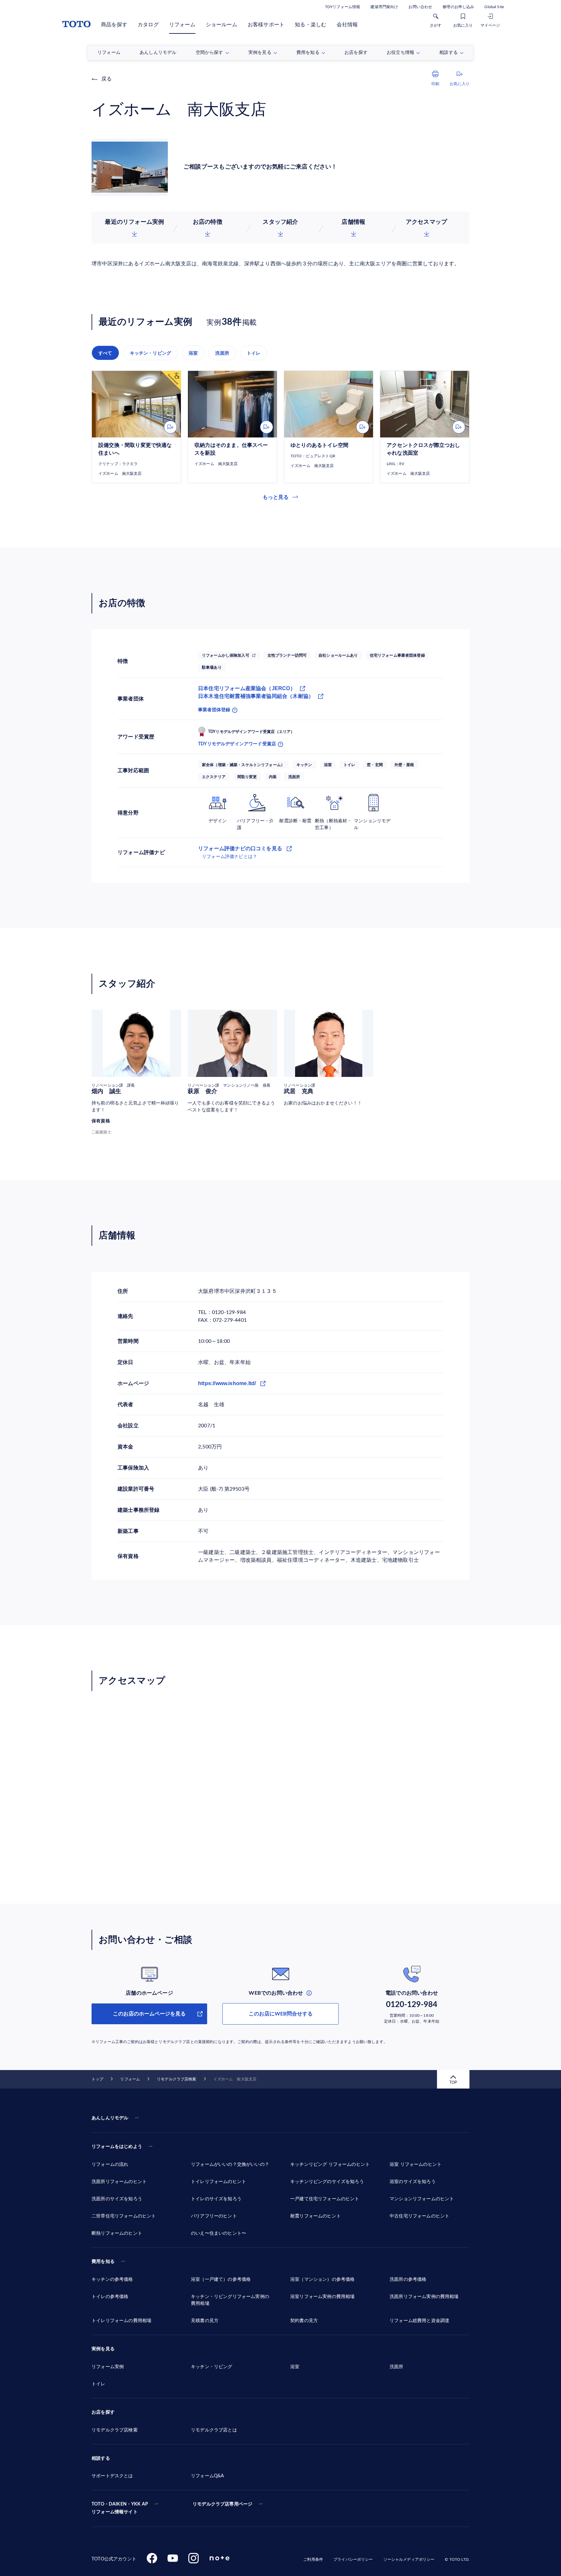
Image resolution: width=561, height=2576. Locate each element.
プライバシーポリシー (353, 2559)
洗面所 (222, 353)
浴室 (193, 353)
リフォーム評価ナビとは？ (230, 857)
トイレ (254, 353)
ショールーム (222, 25)
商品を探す (114, 25)
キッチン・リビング (151, 353)
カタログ (148, 25)
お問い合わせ (420, 7)
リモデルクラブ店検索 (176, 2079)
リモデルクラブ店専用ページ (222, 2504)
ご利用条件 (313, 2559)
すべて (105, 353)
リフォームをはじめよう (117, 2147)
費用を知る (103, 2262)
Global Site (494, 7)
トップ (97, 2079)
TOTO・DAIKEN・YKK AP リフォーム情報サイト (120, 2508)
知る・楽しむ (311, 25)
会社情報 (347, 25)
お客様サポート (266, 25)
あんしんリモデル (110, 2118)
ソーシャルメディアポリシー (409, 2559)
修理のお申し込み (458, 7)
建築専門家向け (384, 7)
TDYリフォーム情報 (343, 7)
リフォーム (182, 25)
